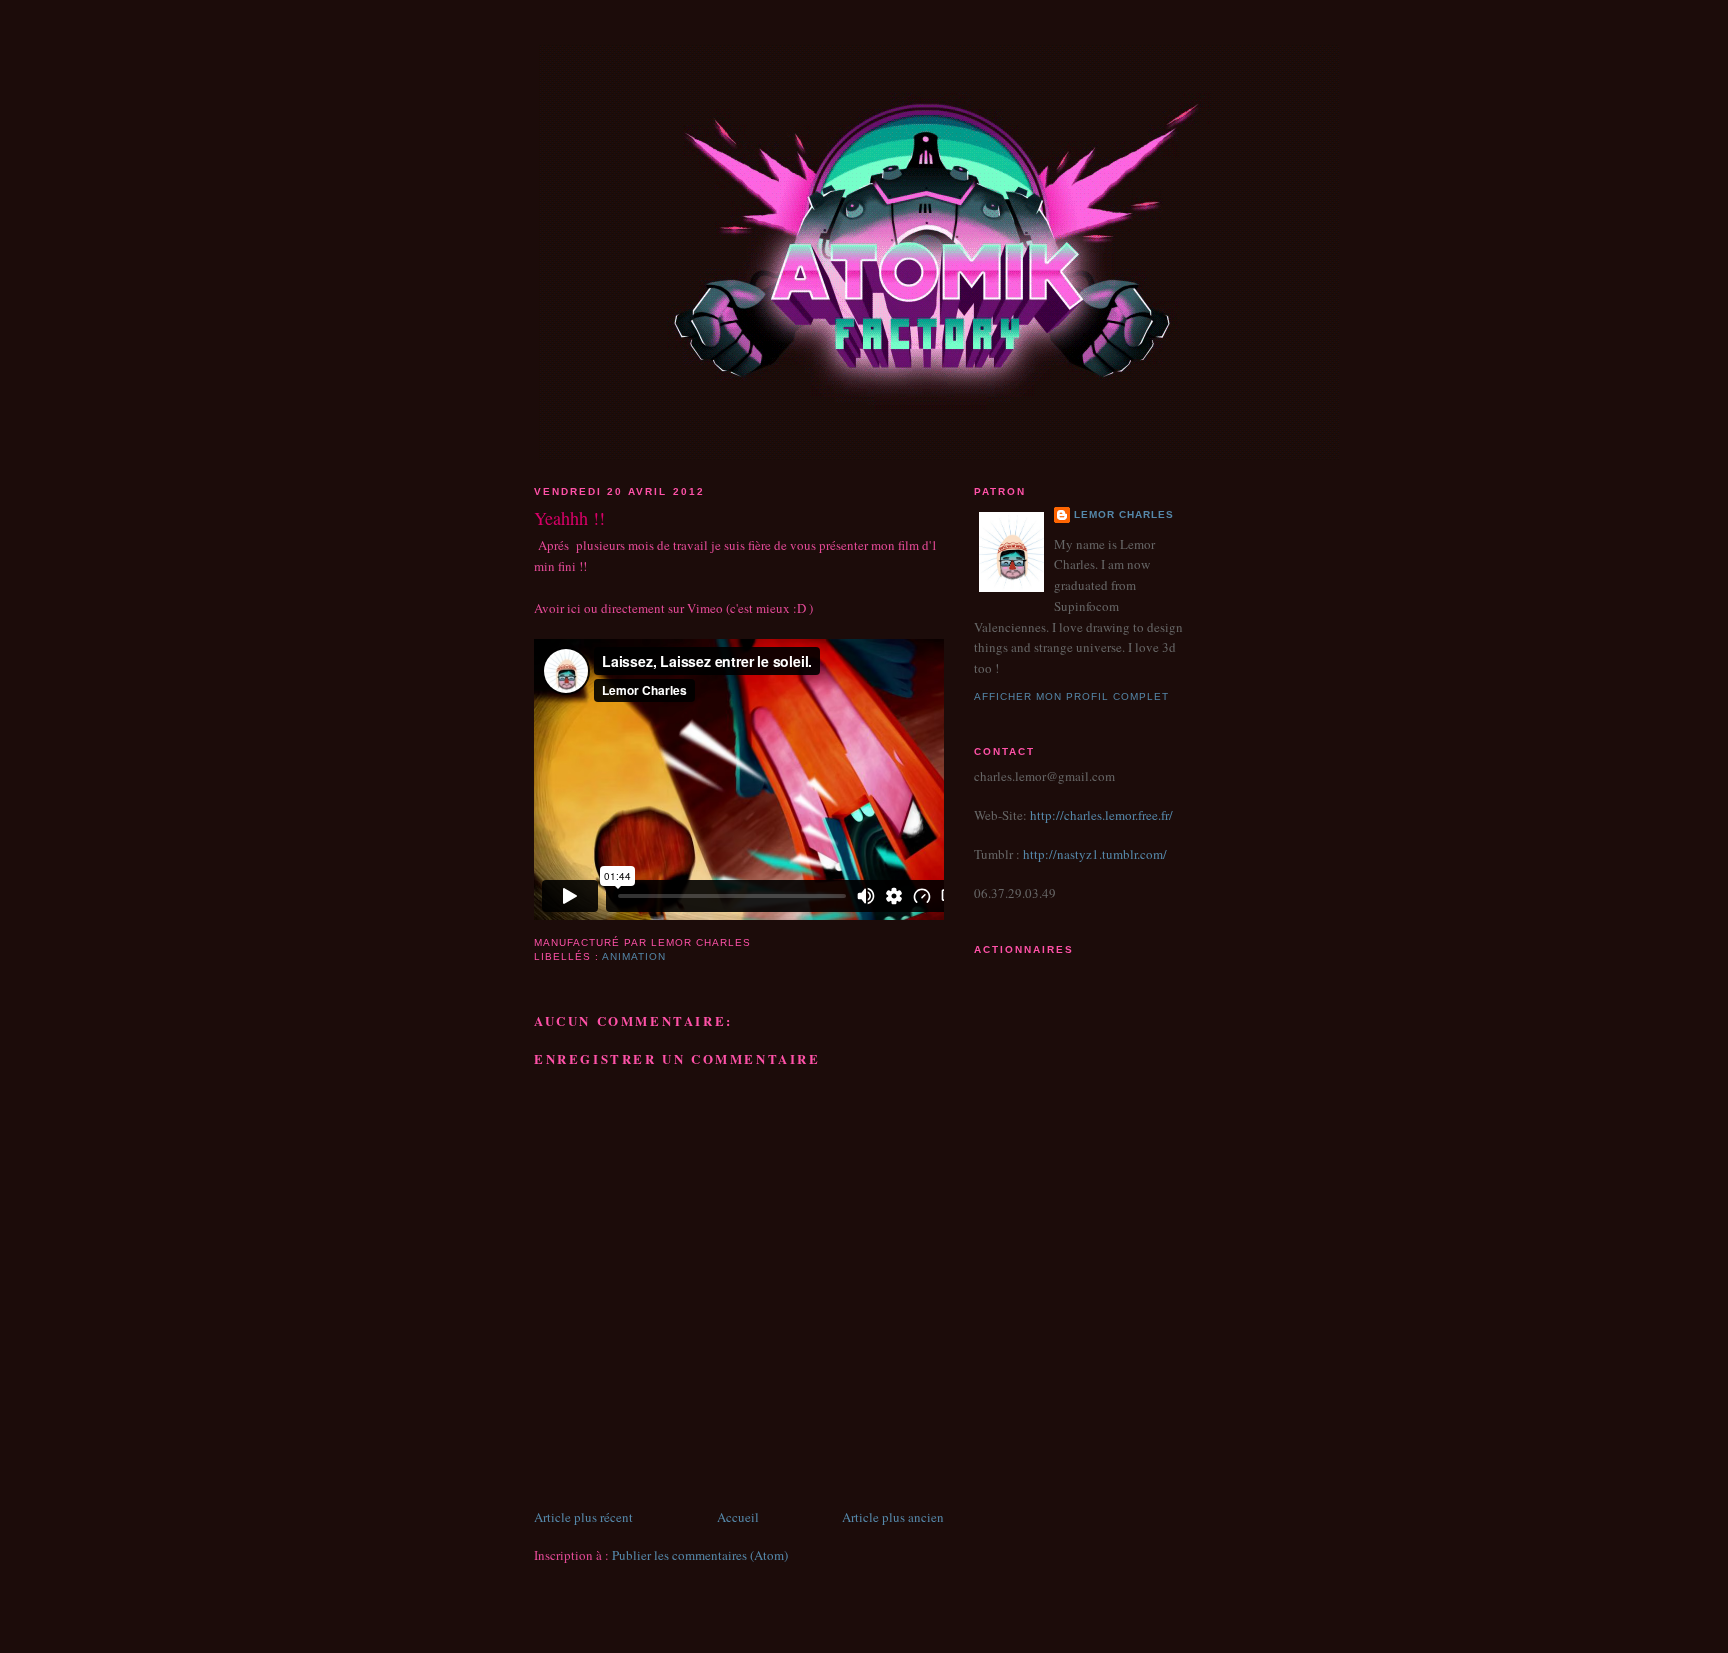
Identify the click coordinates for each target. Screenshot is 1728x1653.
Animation (634, 956)
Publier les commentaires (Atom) (700, 1555)
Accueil (738, 1517)
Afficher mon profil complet (1071, 696)
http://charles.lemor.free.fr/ (1101, 815)
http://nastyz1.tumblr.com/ (1093, 854)
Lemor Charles (1124, 514)
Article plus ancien (893, 1517)
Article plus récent (583, 1517)
